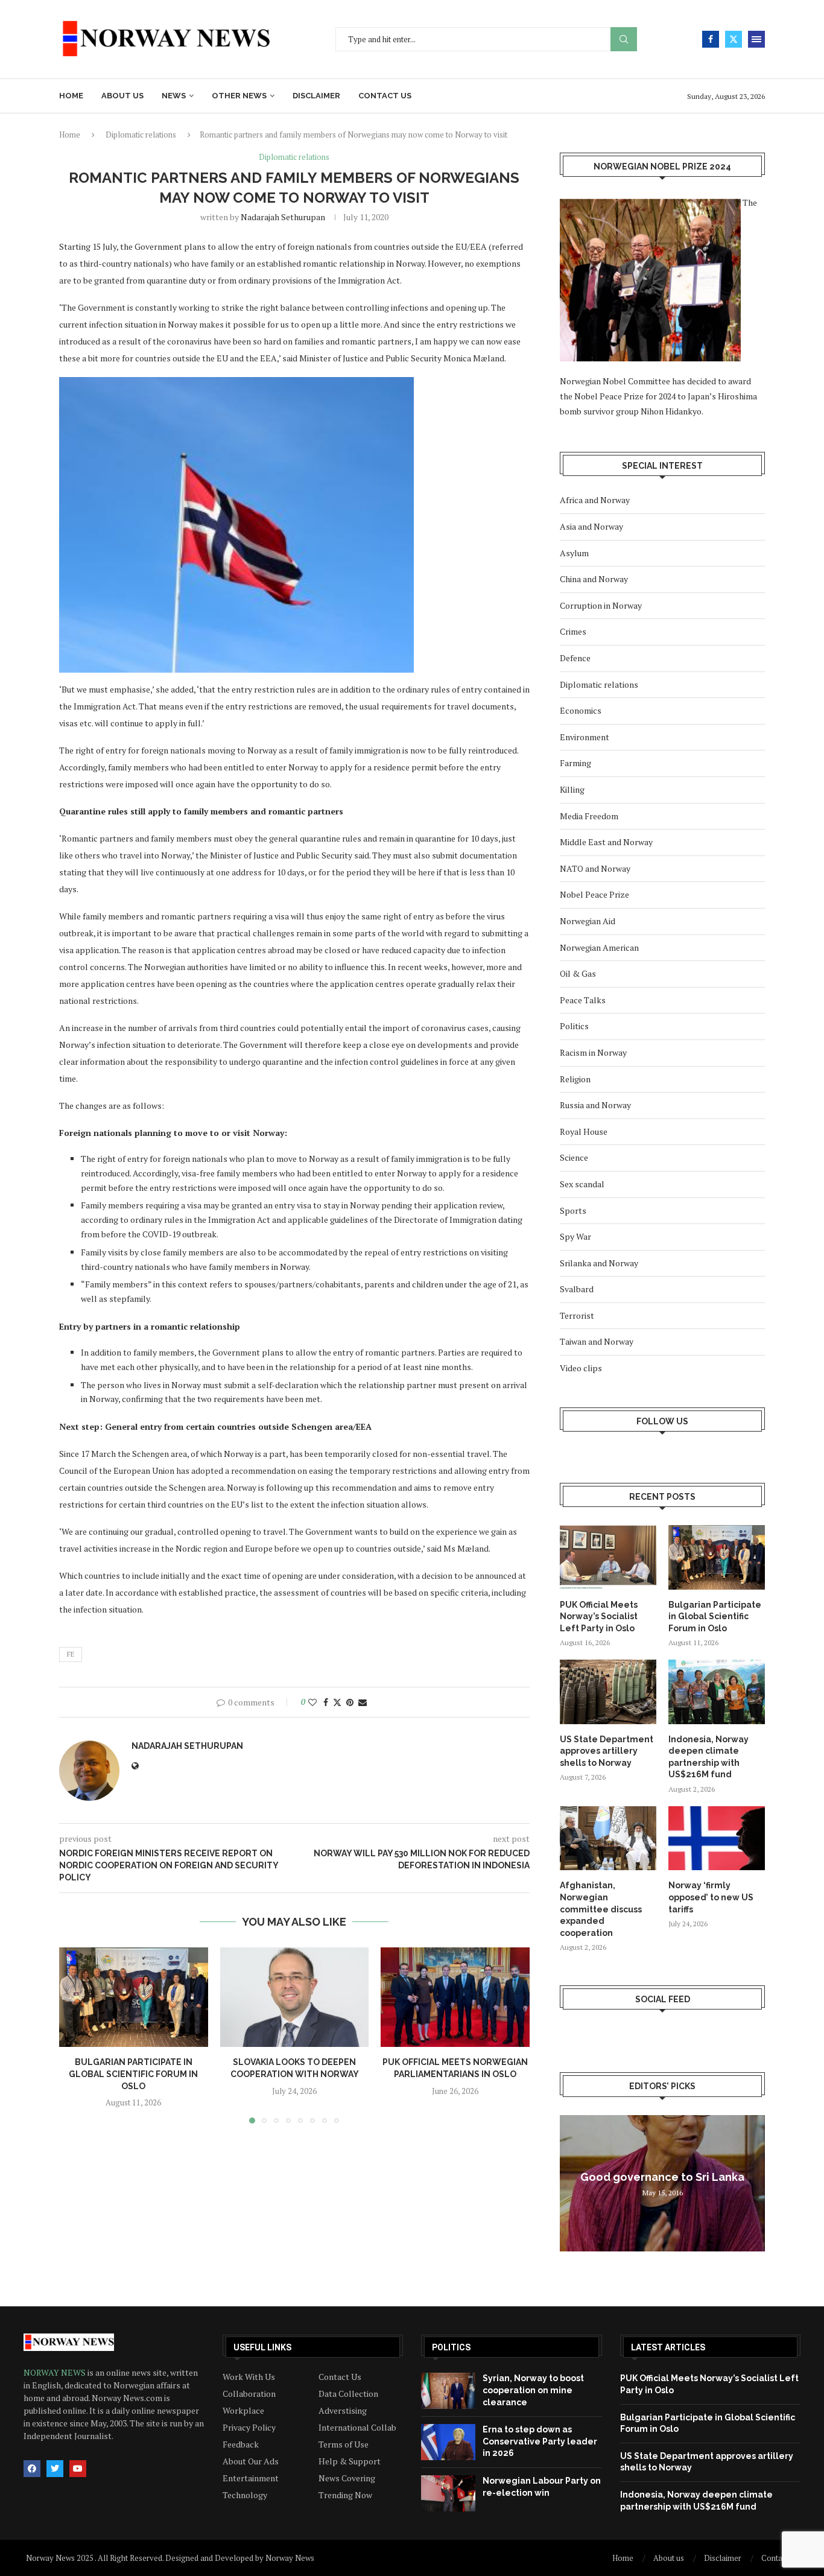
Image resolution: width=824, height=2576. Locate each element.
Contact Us (340, 2377)
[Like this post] (312, 1702)
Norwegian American (599, 947)
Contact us (385, 96)
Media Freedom (589, 816)
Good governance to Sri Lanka (662, 2177)
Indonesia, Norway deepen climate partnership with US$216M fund (708, 1757)
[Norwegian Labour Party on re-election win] (448, 2493)
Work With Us (249, 2377)
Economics (581, 710)
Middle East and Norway (606, 842)
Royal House (584, 1131)
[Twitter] (734, 39)
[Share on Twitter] (337, 1702)
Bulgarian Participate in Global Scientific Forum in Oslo (133, 2074)
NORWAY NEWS (55, 2372)
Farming (575, 763)
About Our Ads (251, 2461)
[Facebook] (711, 39)
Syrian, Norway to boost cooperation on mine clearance (533, 2390)
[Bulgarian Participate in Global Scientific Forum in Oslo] (134, 1997)
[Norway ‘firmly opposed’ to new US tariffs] (717, 1838)
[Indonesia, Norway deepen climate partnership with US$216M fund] (717, 1692)
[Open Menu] (756, 39)
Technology (245, 2495)
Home (71, 96)
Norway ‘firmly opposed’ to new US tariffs (711, 1897)
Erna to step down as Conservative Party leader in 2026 (540, 2441)
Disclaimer (316, 96)
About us (122, 96)
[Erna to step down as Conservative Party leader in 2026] (448, 2442)
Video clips (581, 1368)
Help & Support (350, 2461)
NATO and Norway (595, 868)
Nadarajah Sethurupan (283, 217)
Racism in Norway (593, 1052)
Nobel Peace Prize (594, 894)
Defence (575, 658)
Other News (239, 96)
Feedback (241, 2444)
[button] (75, 2035)
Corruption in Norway (601, 605)
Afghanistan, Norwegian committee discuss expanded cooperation (601, 1909)
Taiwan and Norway (597, 1341)
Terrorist (577, 1315)
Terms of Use (344, 2444)
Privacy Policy (249, 2428)
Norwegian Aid (588, 921)
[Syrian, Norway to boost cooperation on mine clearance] (448, 2391)
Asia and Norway (591, 526)
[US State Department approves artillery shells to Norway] (608, 1692)
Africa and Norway (595, 500)
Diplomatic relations (141, 135)
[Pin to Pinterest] (350, 1702)
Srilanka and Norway (599, 1263)
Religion (575, 1079)
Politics (574, 1026)
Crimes (573, 631)
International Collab (357, 2428)
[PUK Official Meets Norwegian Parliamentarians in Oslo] (455, 1997)
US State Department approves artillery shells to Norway (607, 1751)
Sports (573, 1210)
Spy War (575, 1236)
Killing (572, 789)
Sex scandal (582, 1184)
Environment (585, 737)
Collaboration (249, 2394)
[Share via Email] (363, 1702)
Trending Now (345, 2495)
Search (624, 40)
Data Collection (348, 2394)
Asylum (574, 553)
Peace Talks (583, 1000)
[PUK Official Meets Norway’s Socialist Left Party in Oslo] (608, 1557)
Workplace (243, 2411)
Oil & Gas (578, 973)
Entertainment (251, 2478)
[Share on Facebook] (326, 1702)
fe (71, 1654)
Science (574, 1157)
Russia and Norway (595, 1105)
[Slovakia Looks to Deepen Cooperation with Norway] (295, 1997)
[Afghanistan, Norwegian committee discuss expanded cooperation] (608, 1838)
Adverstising (343, 2411)
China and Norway (594, 579)
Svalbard (577, 1289)
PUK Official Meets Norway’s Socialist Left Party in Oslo (599, 1616)
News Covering (347, 2478)
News (174, 96)
